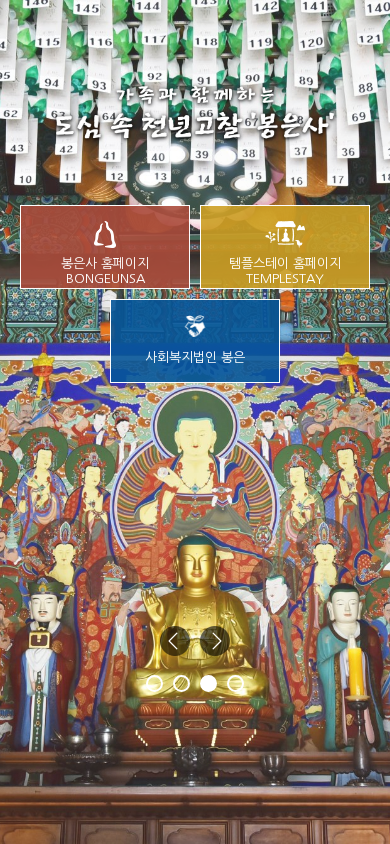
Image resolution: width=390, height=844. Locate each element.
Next (215, 641)
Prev (175, 641)
